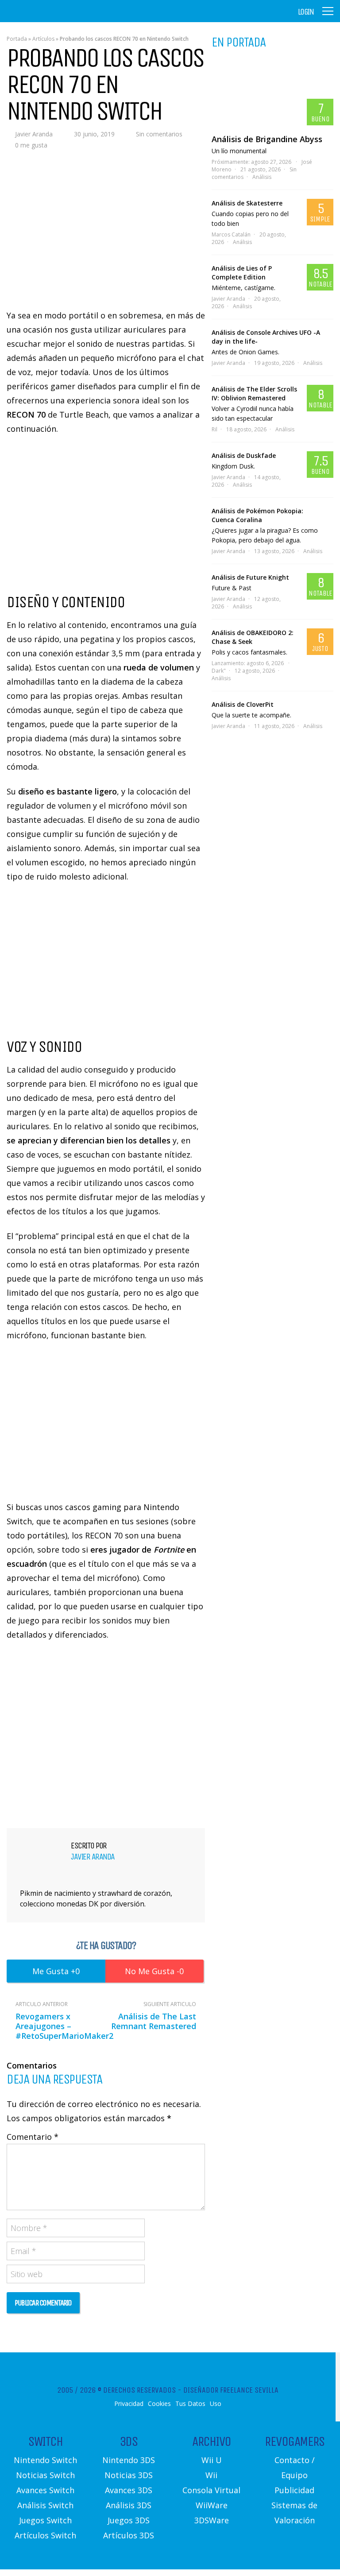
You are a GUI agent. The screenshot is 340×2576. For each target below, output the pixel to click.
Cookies (159, 2404)
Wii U (212, 2460)
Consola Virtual (211, 2490)
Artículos (43, 39)
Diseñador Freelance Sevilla (231, 2390)
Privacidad (129, 2404)
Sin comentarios (159, 134)
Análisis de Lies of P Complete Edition (242, 273)
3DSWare (212, 2520)
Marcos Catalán (231, 234)
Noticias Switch (45, 2475)
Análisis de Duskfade (244, 455)
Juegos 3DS (129, 2520)
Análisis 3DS (129, 2505)
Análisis (262, 177)
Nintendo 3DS (129, 2460)
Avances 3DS (129, 2490)
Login (306, 12)
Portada (17, 39)
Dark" (219, 671)
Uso (216, 2404)
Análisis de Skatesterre (247, 203)
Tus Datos (190, 2404)
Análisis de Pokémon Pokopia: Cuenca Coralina (257, 515)
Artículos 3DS (129, 2535)
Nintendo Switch (45, 2460)
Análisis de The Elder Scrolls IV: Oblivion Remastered (254, 393)
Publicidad (294, 2490)
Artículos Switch (45, 2535)
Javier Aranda (34, 134)
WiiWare (212, 2505)
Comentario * (33, 2137)
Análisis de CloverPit (243, 704)
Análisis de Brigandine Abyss (267, 139)
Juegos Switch (45, 2520)
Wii (211, 2475)
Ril (214, 429)
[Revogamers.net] (45, 17)
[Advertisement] (106, 1733)
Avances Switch (45, 2490)
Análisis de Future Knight (250, 577)
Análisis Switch (45, 2505)
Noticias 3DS (129, 2475)
